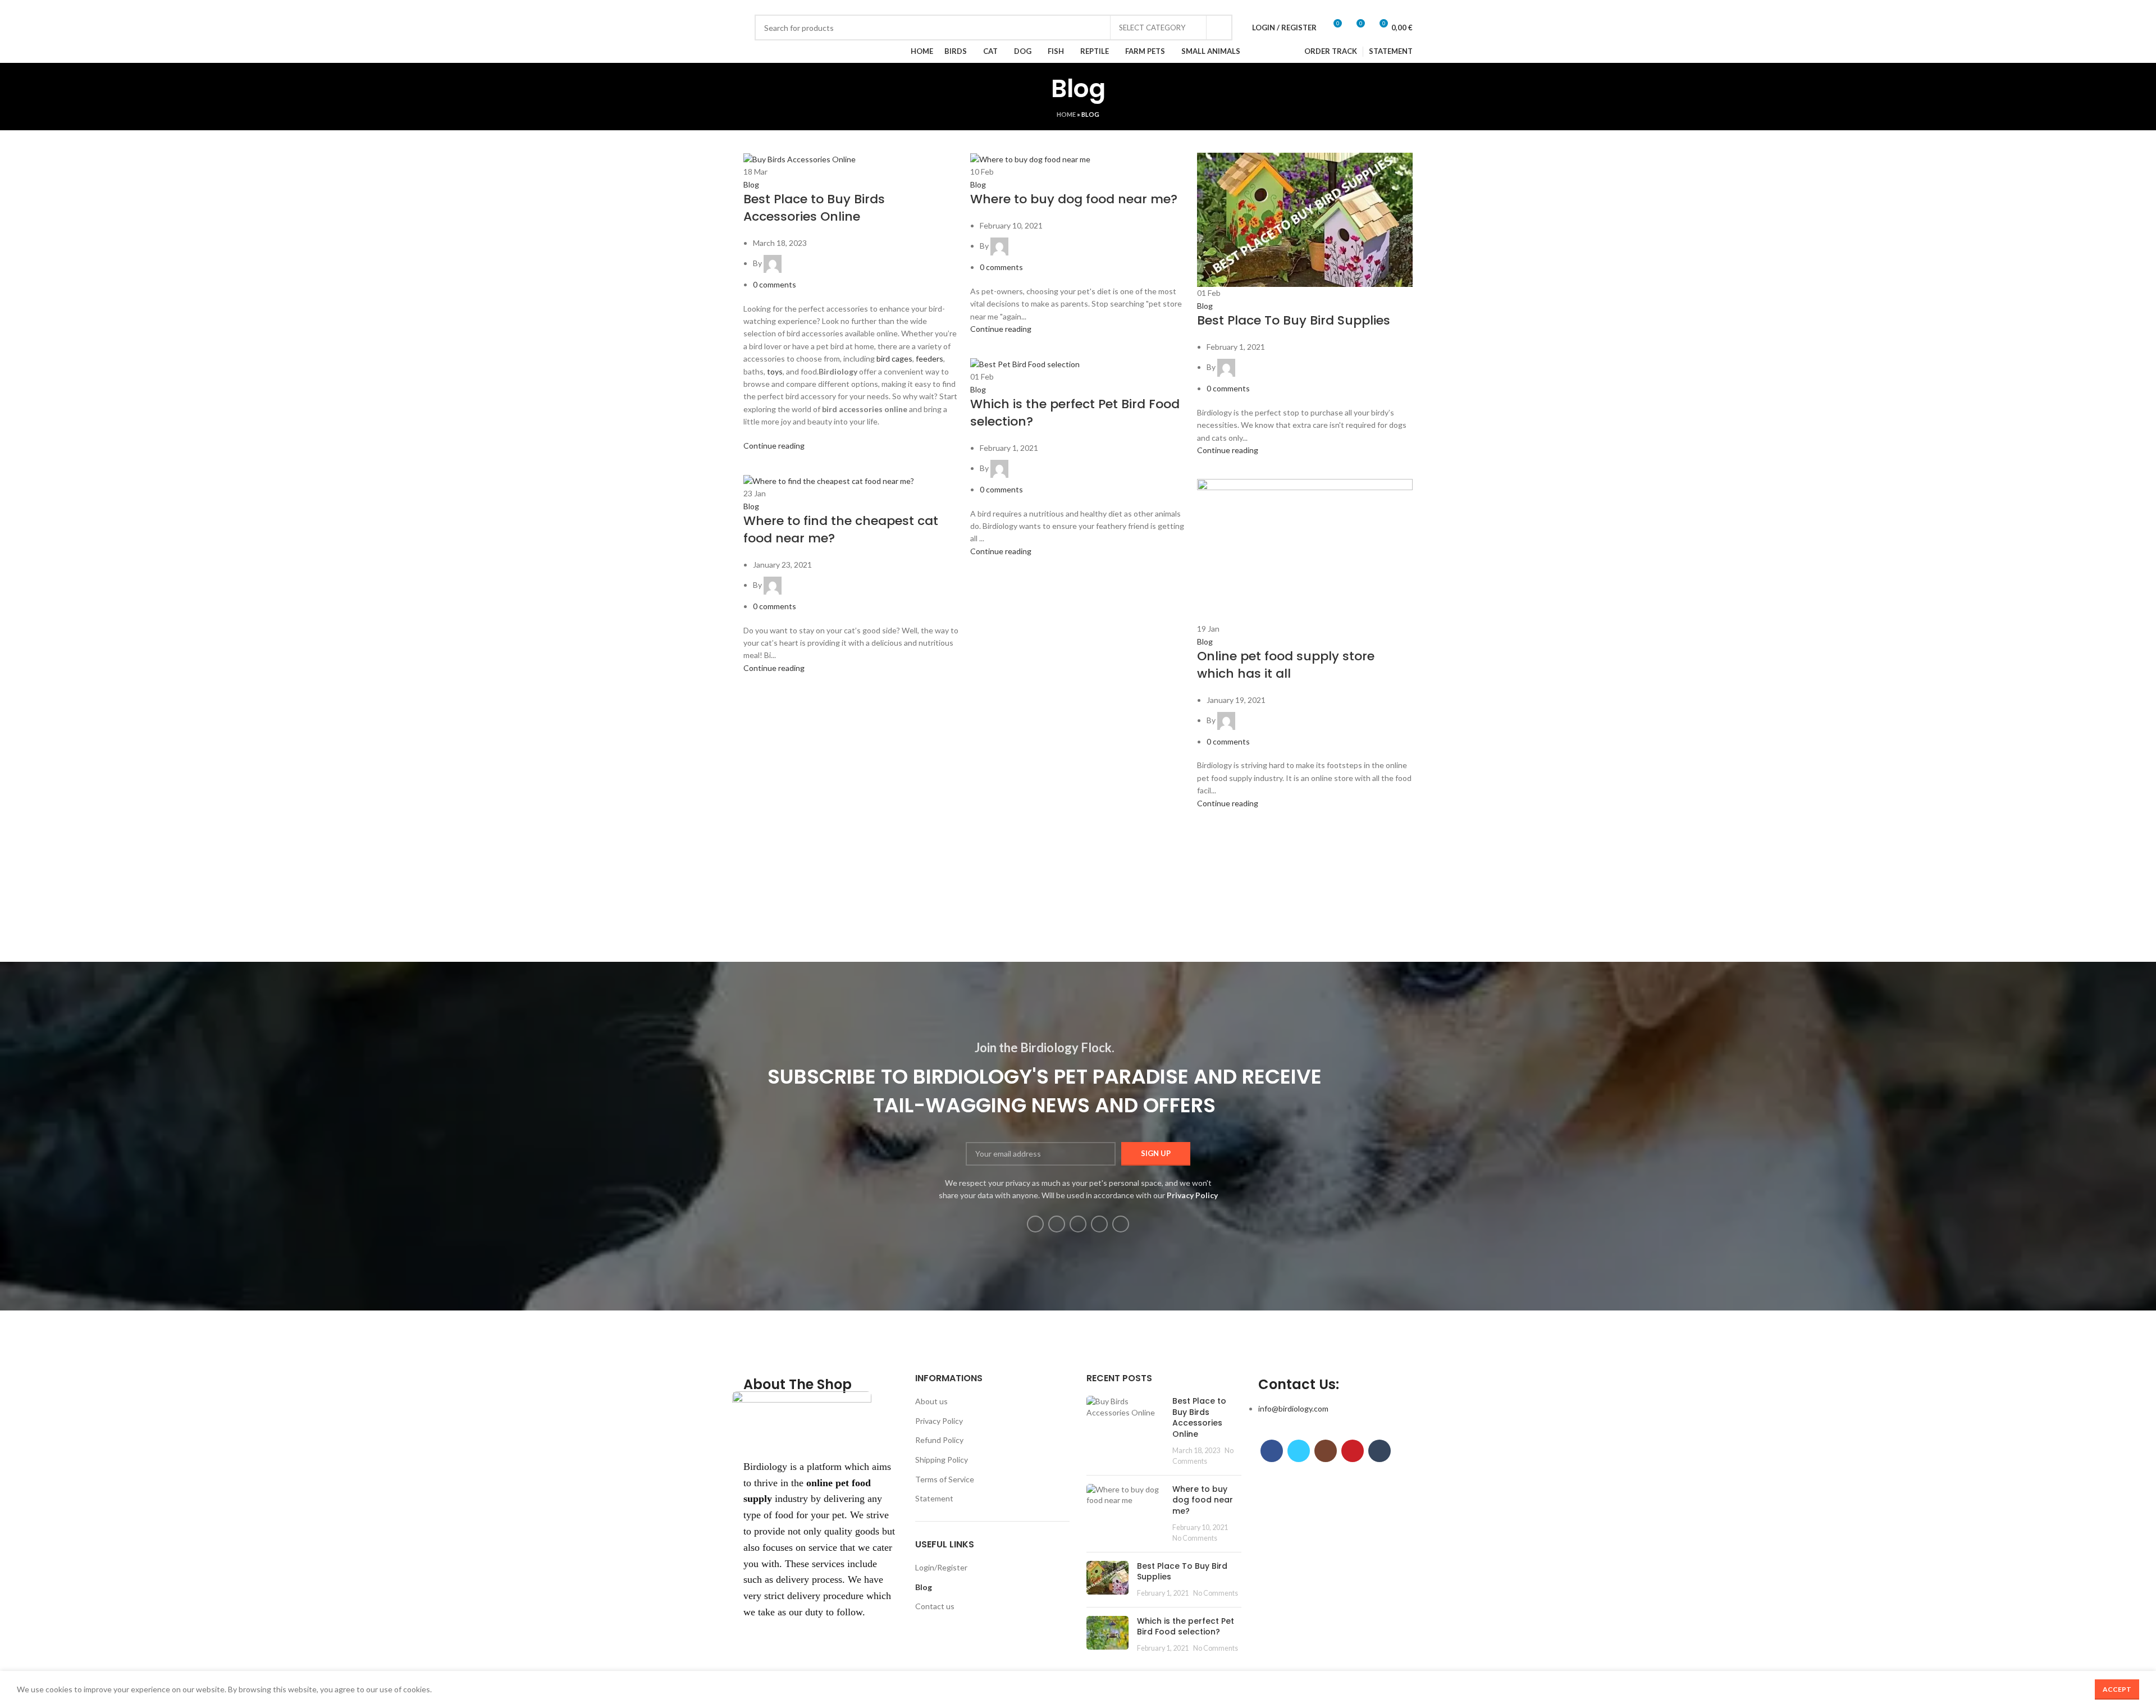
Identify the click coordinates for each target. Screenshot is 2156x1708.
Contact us (935, 1606)
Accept (2117, 1689)
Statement (934, 1498)
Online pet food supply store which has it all (1286, 665)
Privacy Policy (939, 1421)
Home (1066, 114)
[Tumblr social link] (808, 7)
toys (775, 371)
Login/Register (941, 1567)
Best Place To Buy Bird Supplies (1294, 320)
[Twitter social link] (769, 7)
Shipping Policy (942, 1460)
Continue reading (774, 446)
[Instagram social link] (782, 7)
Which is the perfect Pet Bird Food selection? (1075, 413)
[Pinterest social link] (795, 7)
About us (931, 1401)
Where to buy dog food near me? (1074, 199)
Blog (751, 184)
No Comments (1195, 1538)
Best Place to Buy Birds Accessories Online (814, 208)
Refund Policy (939, 1440)
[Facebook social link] (756, 7)
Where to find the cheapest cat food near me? (841, 529)
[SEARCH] (1219, 28)
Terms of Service (945, 1479)
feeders (929, 359)
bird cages (894, 359)
